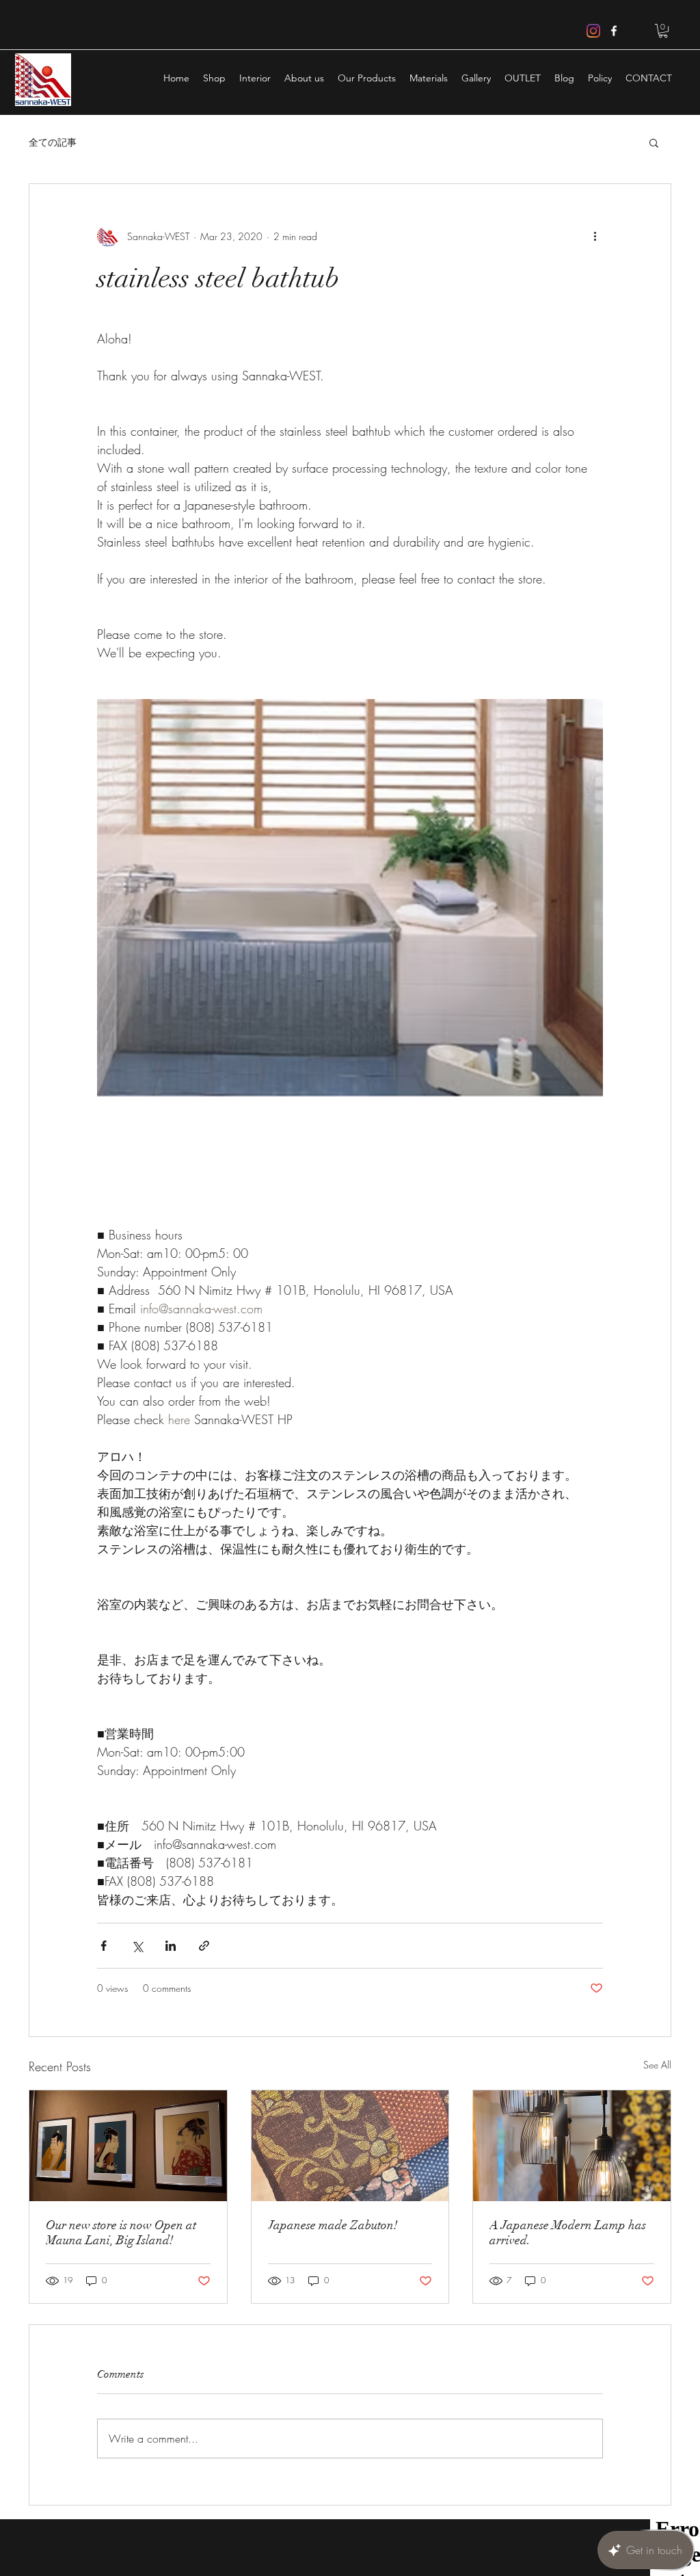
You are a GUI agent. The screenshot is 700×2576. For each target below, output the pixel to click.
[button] (663, 31)
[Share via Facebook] (104, 1946)
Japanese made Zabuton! (333, 2225)
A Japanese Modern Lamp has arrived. (568, 2233)
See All (657, 2065)
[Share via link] (204, 1946)
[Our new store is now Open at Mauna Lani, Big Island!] (128, 2146)
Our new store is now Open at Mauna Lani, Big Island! (121, 2233)
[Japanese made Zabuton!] (350, 2146)
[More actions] (595, 236)
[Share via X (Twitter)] (137, 1946)
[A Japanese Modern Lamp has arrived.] (572, 2146)
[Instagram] (593, 31)
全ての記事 (53, 142)
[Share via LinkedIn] (171, 1946)
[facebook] (614, 31)
